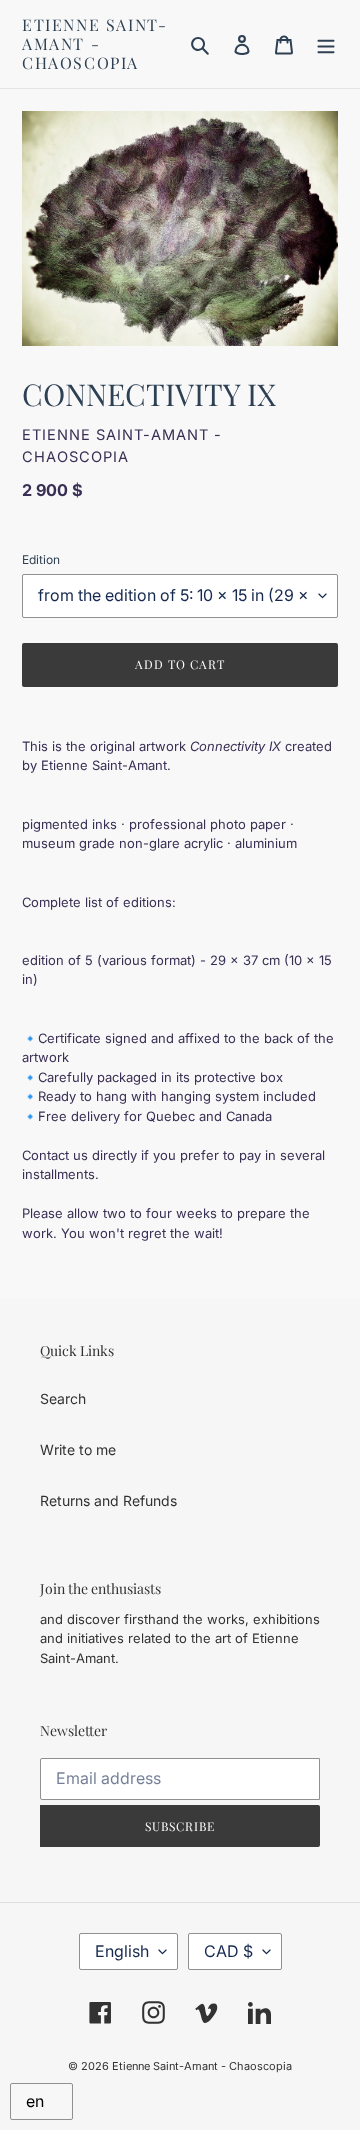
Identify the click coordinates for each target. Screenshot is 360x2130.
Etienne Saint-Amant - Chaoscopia (94, 44)
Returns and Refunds (108, 1500)
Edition (41, 559)
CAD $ (228, 1951)
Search (63, 1398)
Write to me (78, 1449)
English (122, 1951)
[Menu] (326, 44)
